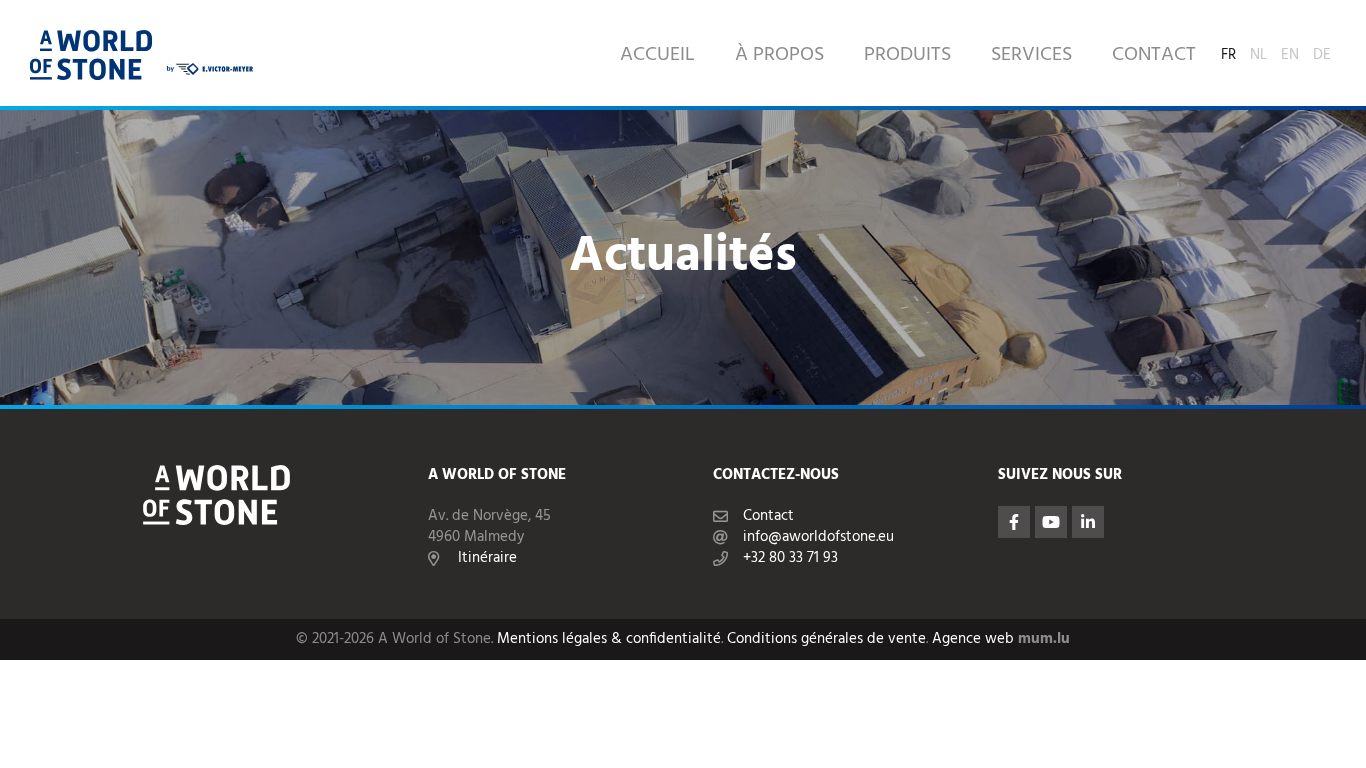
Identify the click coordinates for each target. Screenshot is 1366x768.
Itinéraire (487, 558)
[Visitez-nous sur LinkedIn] (1088, 522)
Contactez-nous (776, 475)
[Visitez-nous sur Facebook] (1014, 522)
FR (1228, 51)
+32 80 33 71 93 (790, 558)
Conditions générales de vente (826, 639)
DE (1322, 51)
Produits (907, 55)
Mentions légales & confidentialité (609, 639)
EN (1290, 51)
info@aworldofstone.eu (818, 537)
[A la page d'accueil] (91, 55)
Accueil (657, 55)
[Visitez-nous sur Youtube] (1051, 522)
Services (1031, 55)
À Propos (779, 55)
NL (1258, 51)
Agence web (973, 639)
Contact (1154, 55)
